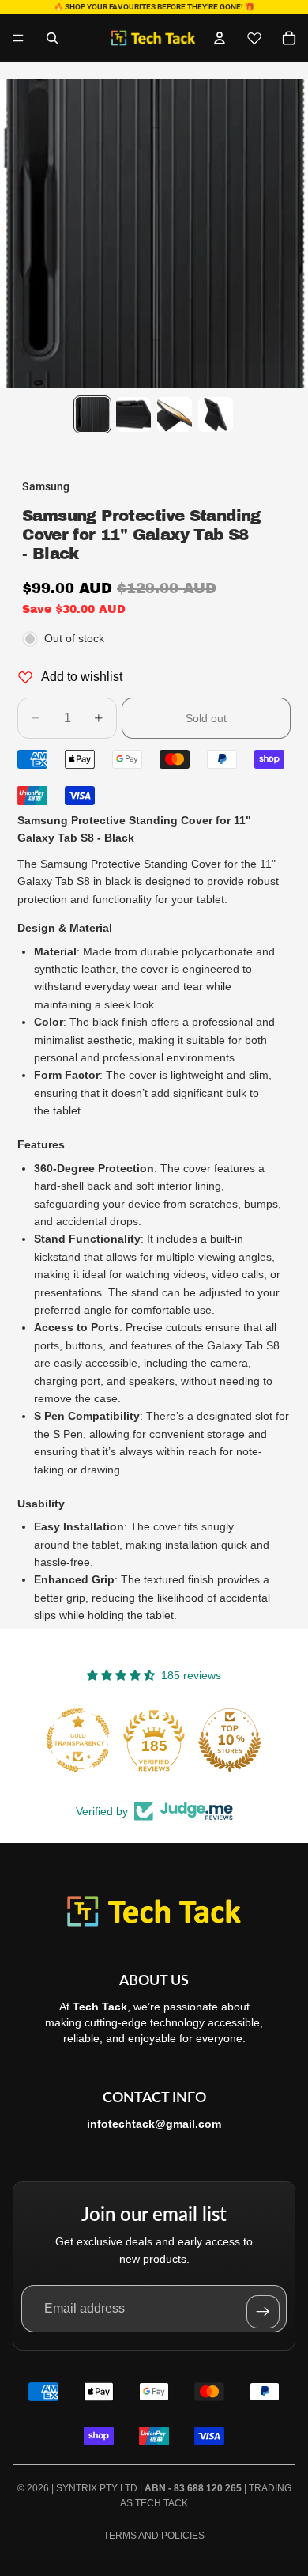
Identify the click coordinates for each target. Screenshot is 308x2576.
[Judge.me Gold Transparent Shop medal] (78, 1740)
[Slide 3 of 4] (175, 414)
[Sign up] (263, 2312)
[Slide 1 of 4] (92, 414)
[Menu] (18, 38)
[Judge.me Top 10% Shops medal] (230, 1740)
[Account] (220, 38)
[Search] (52, 38)
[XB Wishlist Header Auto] (254, 38)
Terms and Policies (154, 2536)
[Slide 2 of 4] (133, 414)
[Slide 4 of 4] (216, 414)
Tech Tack (162, 2503)
